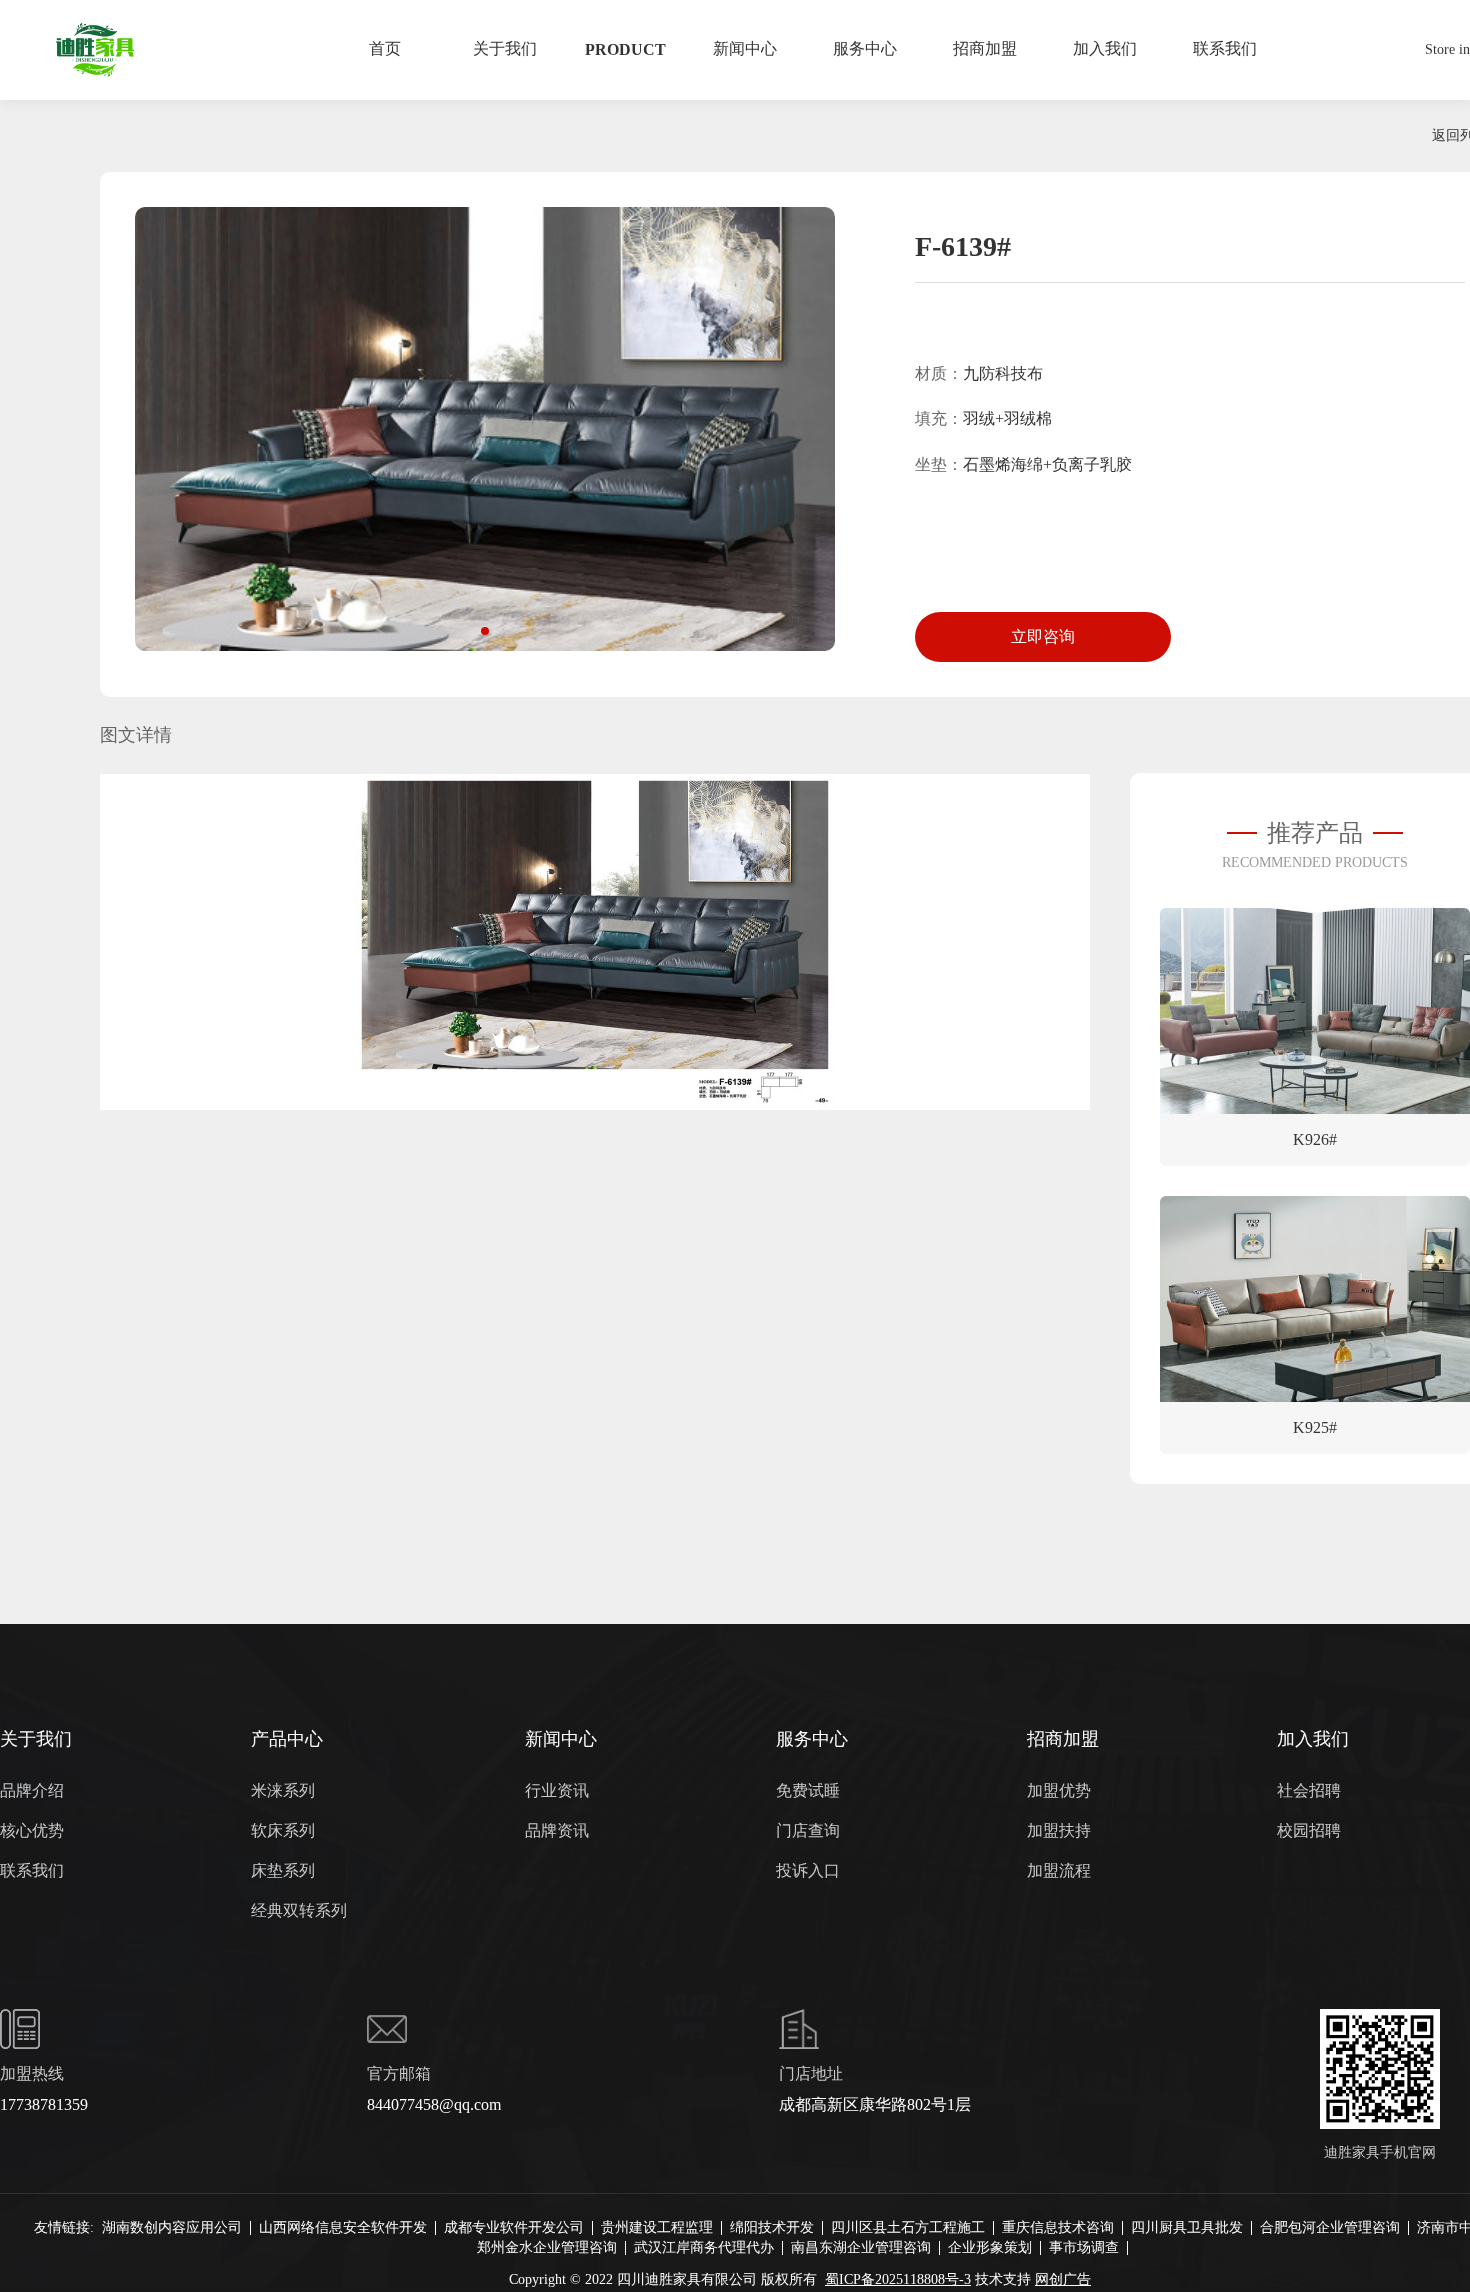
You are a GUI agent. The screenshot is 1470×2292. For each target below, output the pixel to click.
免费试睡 (808, 1790)
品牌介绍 (32, 1790)
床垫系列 (283, 1870)
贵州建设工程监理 (657, 2228)
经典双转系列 (299, 1910)
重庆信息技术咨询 (1058, 2228)
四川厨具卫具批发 (1187, 2228)
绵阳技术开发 (772, 2228)
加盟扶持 (1059, 1830)
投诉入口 (808, 1870)
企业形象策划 (990, 2248)
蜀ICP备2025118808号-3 (898, 2279)
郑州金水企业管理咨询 (547, 2248)
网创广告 (1063, 2279)
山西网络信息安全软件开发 (343, 2228)
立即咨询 (1043, 636)
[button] (485, 631)
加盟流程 (1059, 1870)
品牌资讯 (557, 1830)
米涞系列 (283, 1790)
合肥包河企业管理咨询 (1330, 2228)
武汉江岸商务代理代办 (704, 2248)
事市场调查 (1084, 2248)
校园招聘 (1309, 1830)
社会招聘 (1309, 1790)
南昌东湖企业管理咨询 (861, 2248)
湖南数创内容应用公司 (172, 2228)
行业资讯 (557, 1790)
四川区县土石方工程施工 (908, 2228)
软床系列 (283, 1830)
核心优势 (32, 1830)
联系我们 (32, 1870)
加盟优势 (1059, 1790)
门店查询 (808, 1830)
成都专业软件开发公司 (514, 2228)
